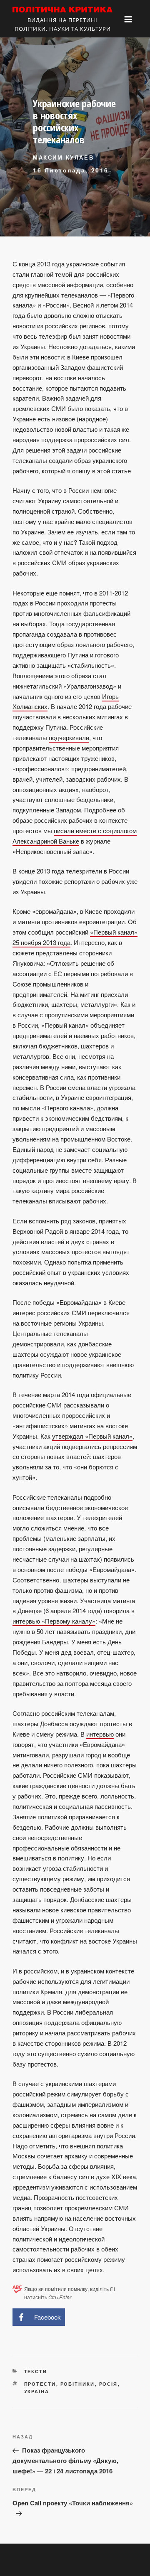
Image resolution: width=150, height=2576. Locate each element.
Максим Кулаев (63, 157)
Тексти (36, 2371)
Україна (37, 2391)
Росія (109, 2384)
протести (40, 2384)
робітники (78, 2384)
